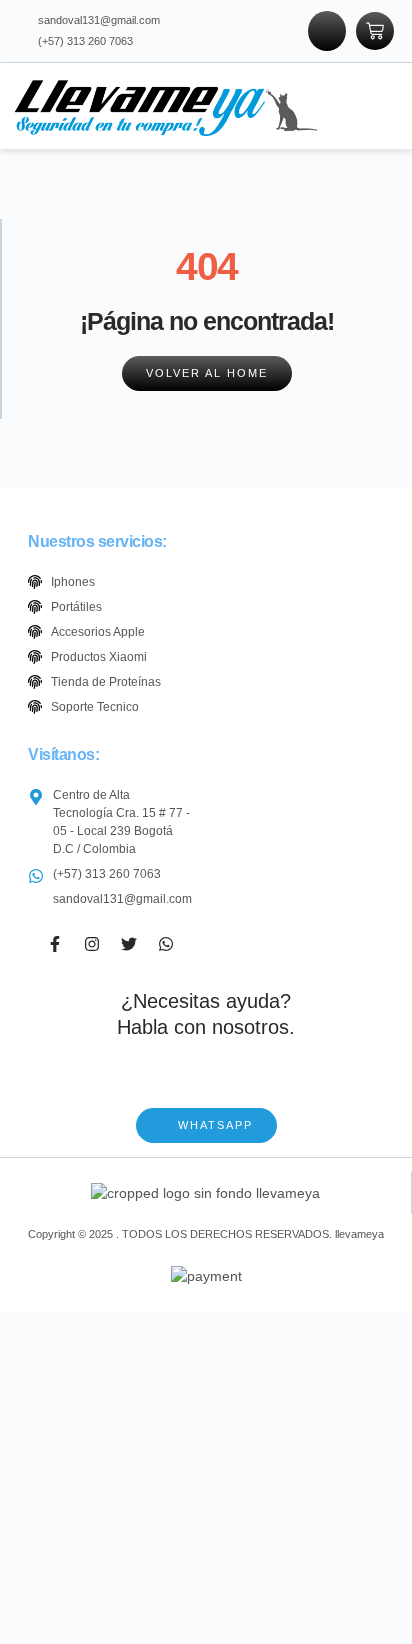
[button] (363, 106)
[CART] (375, 31)
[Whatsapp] (166, 944)
